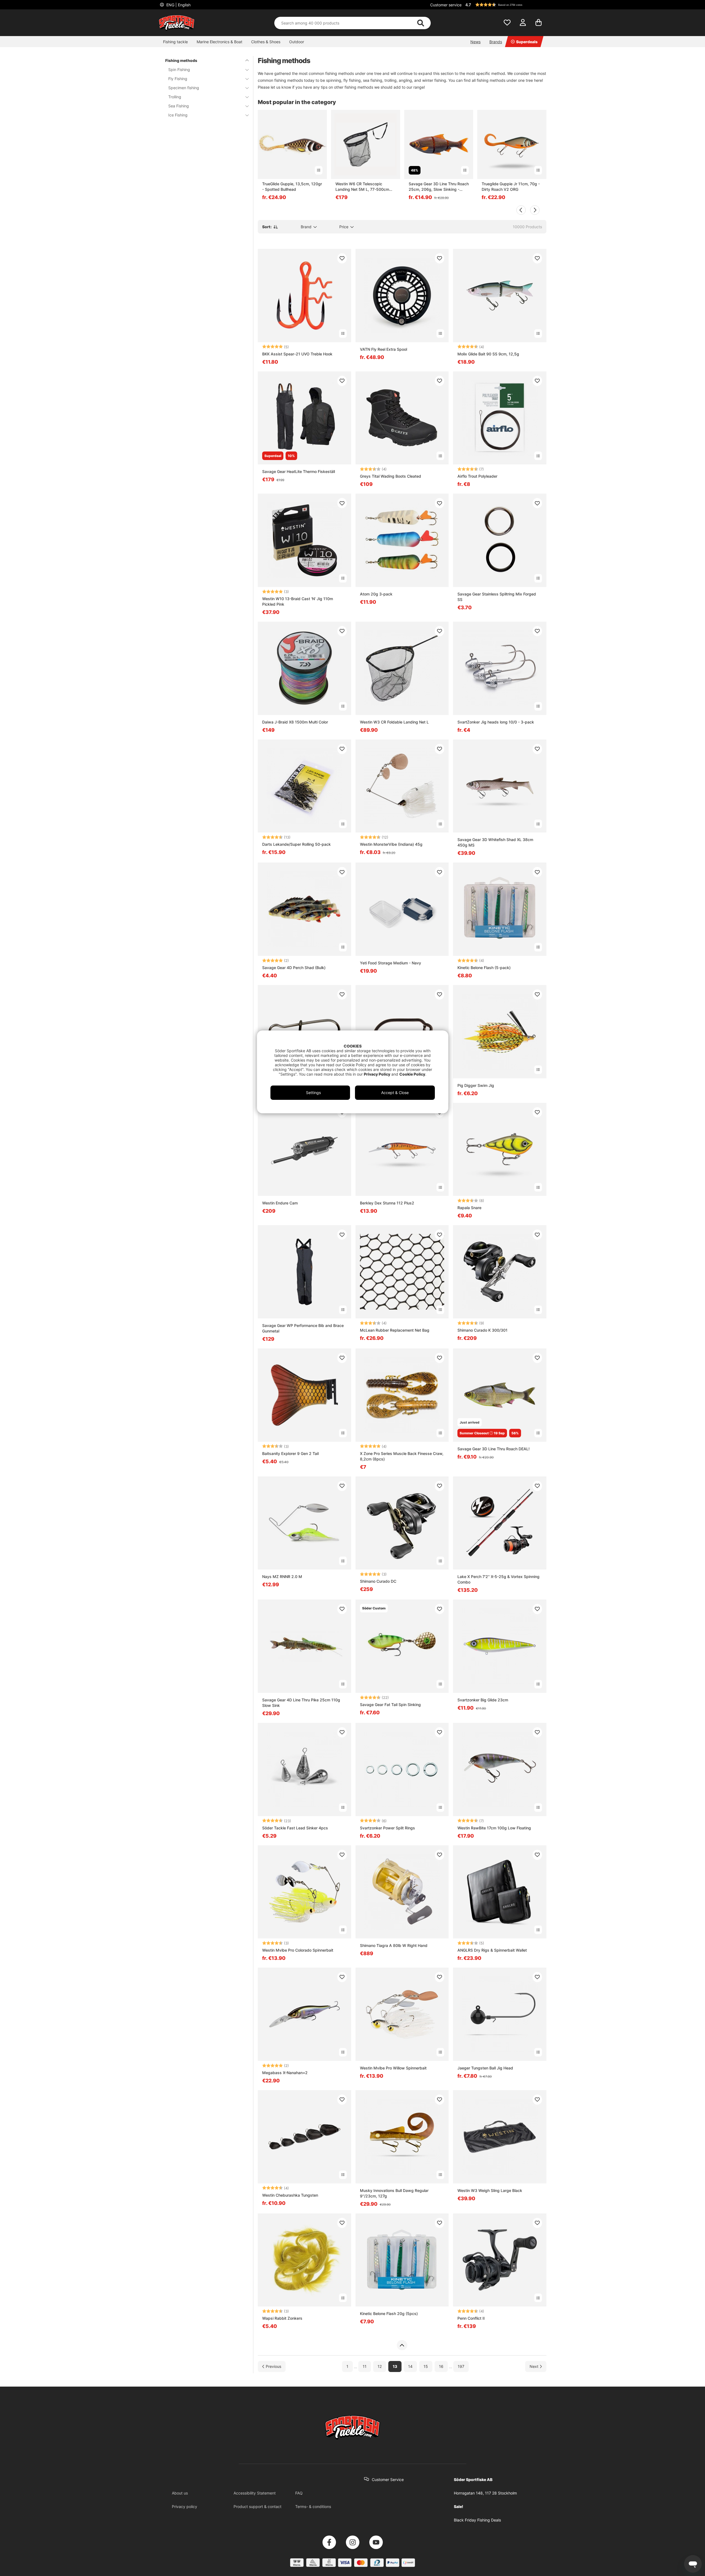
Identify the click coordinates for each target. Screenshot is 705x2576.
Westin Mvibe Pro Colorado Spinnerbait (298, 1950)
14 (410, 2367)
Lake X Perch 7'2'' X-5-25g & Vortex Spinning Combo (498, 1579)
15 (426, 2367)
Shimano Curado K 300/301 (482, 1330)
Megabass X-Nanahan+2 (285, 2073)
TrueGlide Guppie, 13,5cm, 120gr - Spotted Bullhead (292, 187)
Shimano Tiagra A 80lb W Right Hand (394, 1945)
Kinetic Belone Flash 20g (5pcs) (389, 2313)
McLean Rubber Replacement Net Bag (395, 1330)
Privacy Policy (377, 1074)
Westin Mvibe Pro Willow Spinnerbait (393, 2068)
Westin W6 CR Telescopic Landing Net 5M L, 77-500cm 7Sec (362, 187)
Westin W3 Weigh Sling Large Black (490, 2190)
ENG (178, 5)
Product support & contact (257, 2506)
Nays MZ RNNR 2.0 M (282, 1577)
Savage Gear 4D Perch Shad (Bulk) (294, 968)
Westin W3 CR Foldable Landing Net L (394, 722)
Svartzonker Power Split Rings (387, 1828)
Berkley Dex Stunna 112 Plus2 (387, 1203)
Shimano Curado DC (378, 1581)
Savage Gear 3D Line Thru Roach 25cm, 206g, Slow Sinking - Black (439, 187)
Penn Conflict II (471, 2318)
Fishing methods (181, 60)
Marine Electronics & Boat (219, 42)
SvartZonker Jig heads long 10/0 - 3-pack (496, 722)
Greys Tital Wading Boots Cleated (391, 476)
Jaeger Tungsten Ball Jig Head (485, 2068)
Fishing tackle (175, 42)
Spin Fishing (179, 70)
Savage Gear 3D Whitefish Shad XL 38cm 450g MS (495, 842)
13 (395, 2367)
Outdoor (297, 42)
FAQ (299, 2493)
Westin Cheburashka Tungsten (290, 2195)
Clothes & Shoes (266, 42)
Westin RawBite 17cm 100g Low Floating (494, 1828)
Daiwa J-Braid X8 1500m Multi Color (295, 722)
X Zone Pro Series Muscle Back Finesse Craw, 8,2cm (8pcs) (402, 1456)
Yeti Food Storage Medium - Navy (391, 963)
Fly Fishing (178, 79)
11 (365, 2367)
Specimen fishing (184, 88)
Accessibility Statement (255, 2493)
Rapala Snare (469, 1208)
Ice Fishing (178, 115)
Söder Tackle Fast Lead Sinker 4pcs (295, 1828)
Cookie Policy (412, 1074)
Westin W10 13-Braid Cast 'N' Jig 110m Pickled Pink (298, 601)
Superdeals (527, 42)
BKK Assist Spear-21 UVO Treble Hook (297, 354)
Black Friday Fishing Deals (477, 2520)
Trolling (175, 97)
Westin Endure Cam (280, 1203)
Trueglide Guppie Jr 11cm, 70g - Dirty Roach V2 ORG (511, 187)
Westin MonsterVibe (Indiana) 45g (391, 844)
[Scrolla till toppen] (402, 2345)
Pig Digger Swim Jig (476, 1085)
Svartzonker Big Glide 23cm (483, 1700)
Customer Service (388, 2480)
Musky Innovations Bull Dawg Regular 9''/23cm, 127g (394, 2193)
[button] (505, 5)
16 (441, 2367)
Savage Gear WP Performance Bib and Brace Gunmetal (303, 1328)
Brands (496, 42)
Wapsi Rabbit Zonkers (282, 2318)
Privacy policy (185, 2506)
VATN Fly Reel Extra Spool (383, 349)
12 (380, 2367)
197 (461, 2367)
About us (180, 2493)
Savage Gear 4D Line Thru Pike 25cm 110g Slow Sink (301, 1703)
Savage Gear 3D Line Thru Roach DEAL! (493, 1449)
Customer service (446, 5)
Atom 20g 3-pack (376, 594)
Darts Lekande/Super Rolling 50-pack (296, 844)
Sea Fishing (179, 106)
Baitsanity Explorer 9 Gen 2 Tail (290, 1453)
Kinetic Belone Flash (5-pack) (484, 968)
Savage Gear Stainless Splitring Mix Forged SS (497, 597)
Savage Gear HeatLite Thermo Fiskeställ (299, 471)
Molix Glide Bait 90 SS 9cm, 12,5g (488, 354)
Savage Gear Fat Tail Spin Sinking (390, 1705)
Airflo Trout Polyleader (477, 476)
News (475, 42)
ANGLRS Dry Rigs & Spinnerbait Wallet (492, 1950)
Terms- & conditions (313, 2506)
